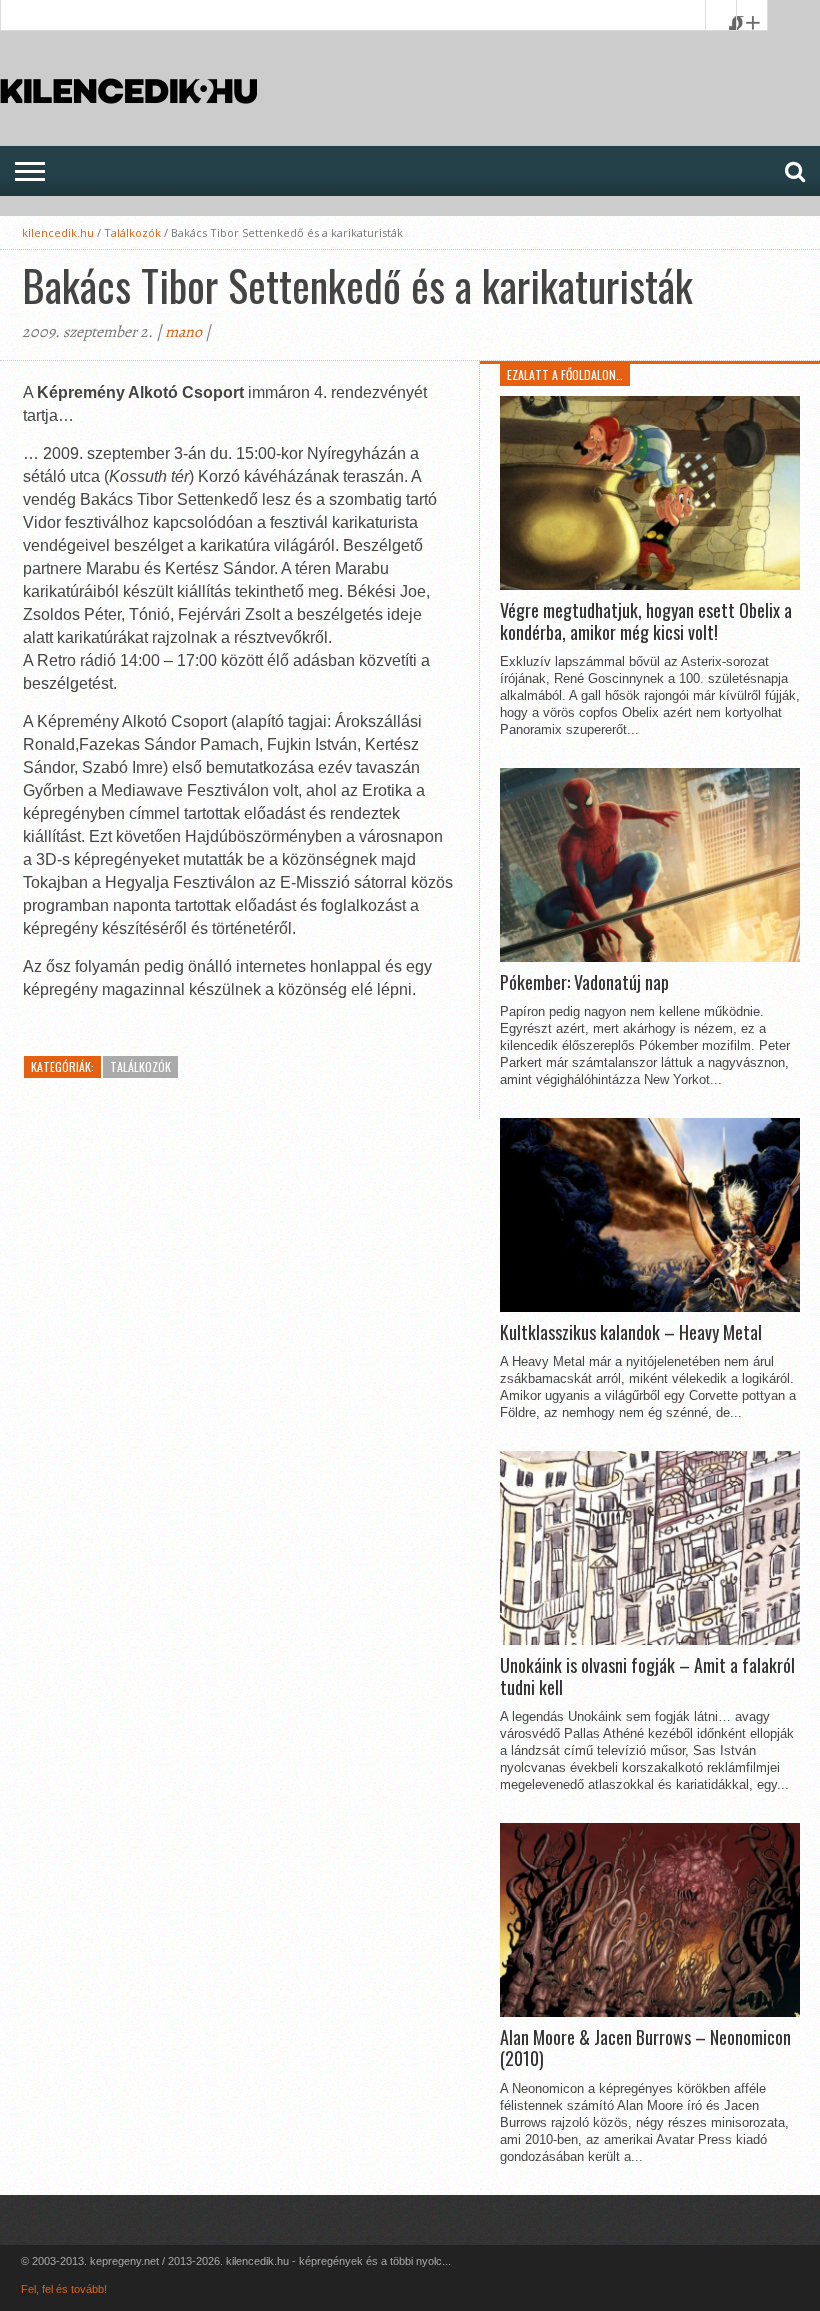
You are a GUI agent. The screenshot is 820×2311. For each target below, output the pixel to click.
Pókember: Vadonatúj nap (584, 983)
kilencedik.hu (58, 232)
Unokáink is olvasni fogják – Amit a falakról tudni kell (647, 1676)
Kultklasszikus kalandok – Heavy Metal (631, 1333)
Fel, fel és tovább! (64, 2289)
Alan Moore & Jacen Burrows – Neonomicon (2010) (645, 2048)
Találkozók (132, 232)
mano (183, 332)
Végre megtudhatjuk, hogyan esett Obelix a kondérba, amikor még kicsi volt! (646, 621)
